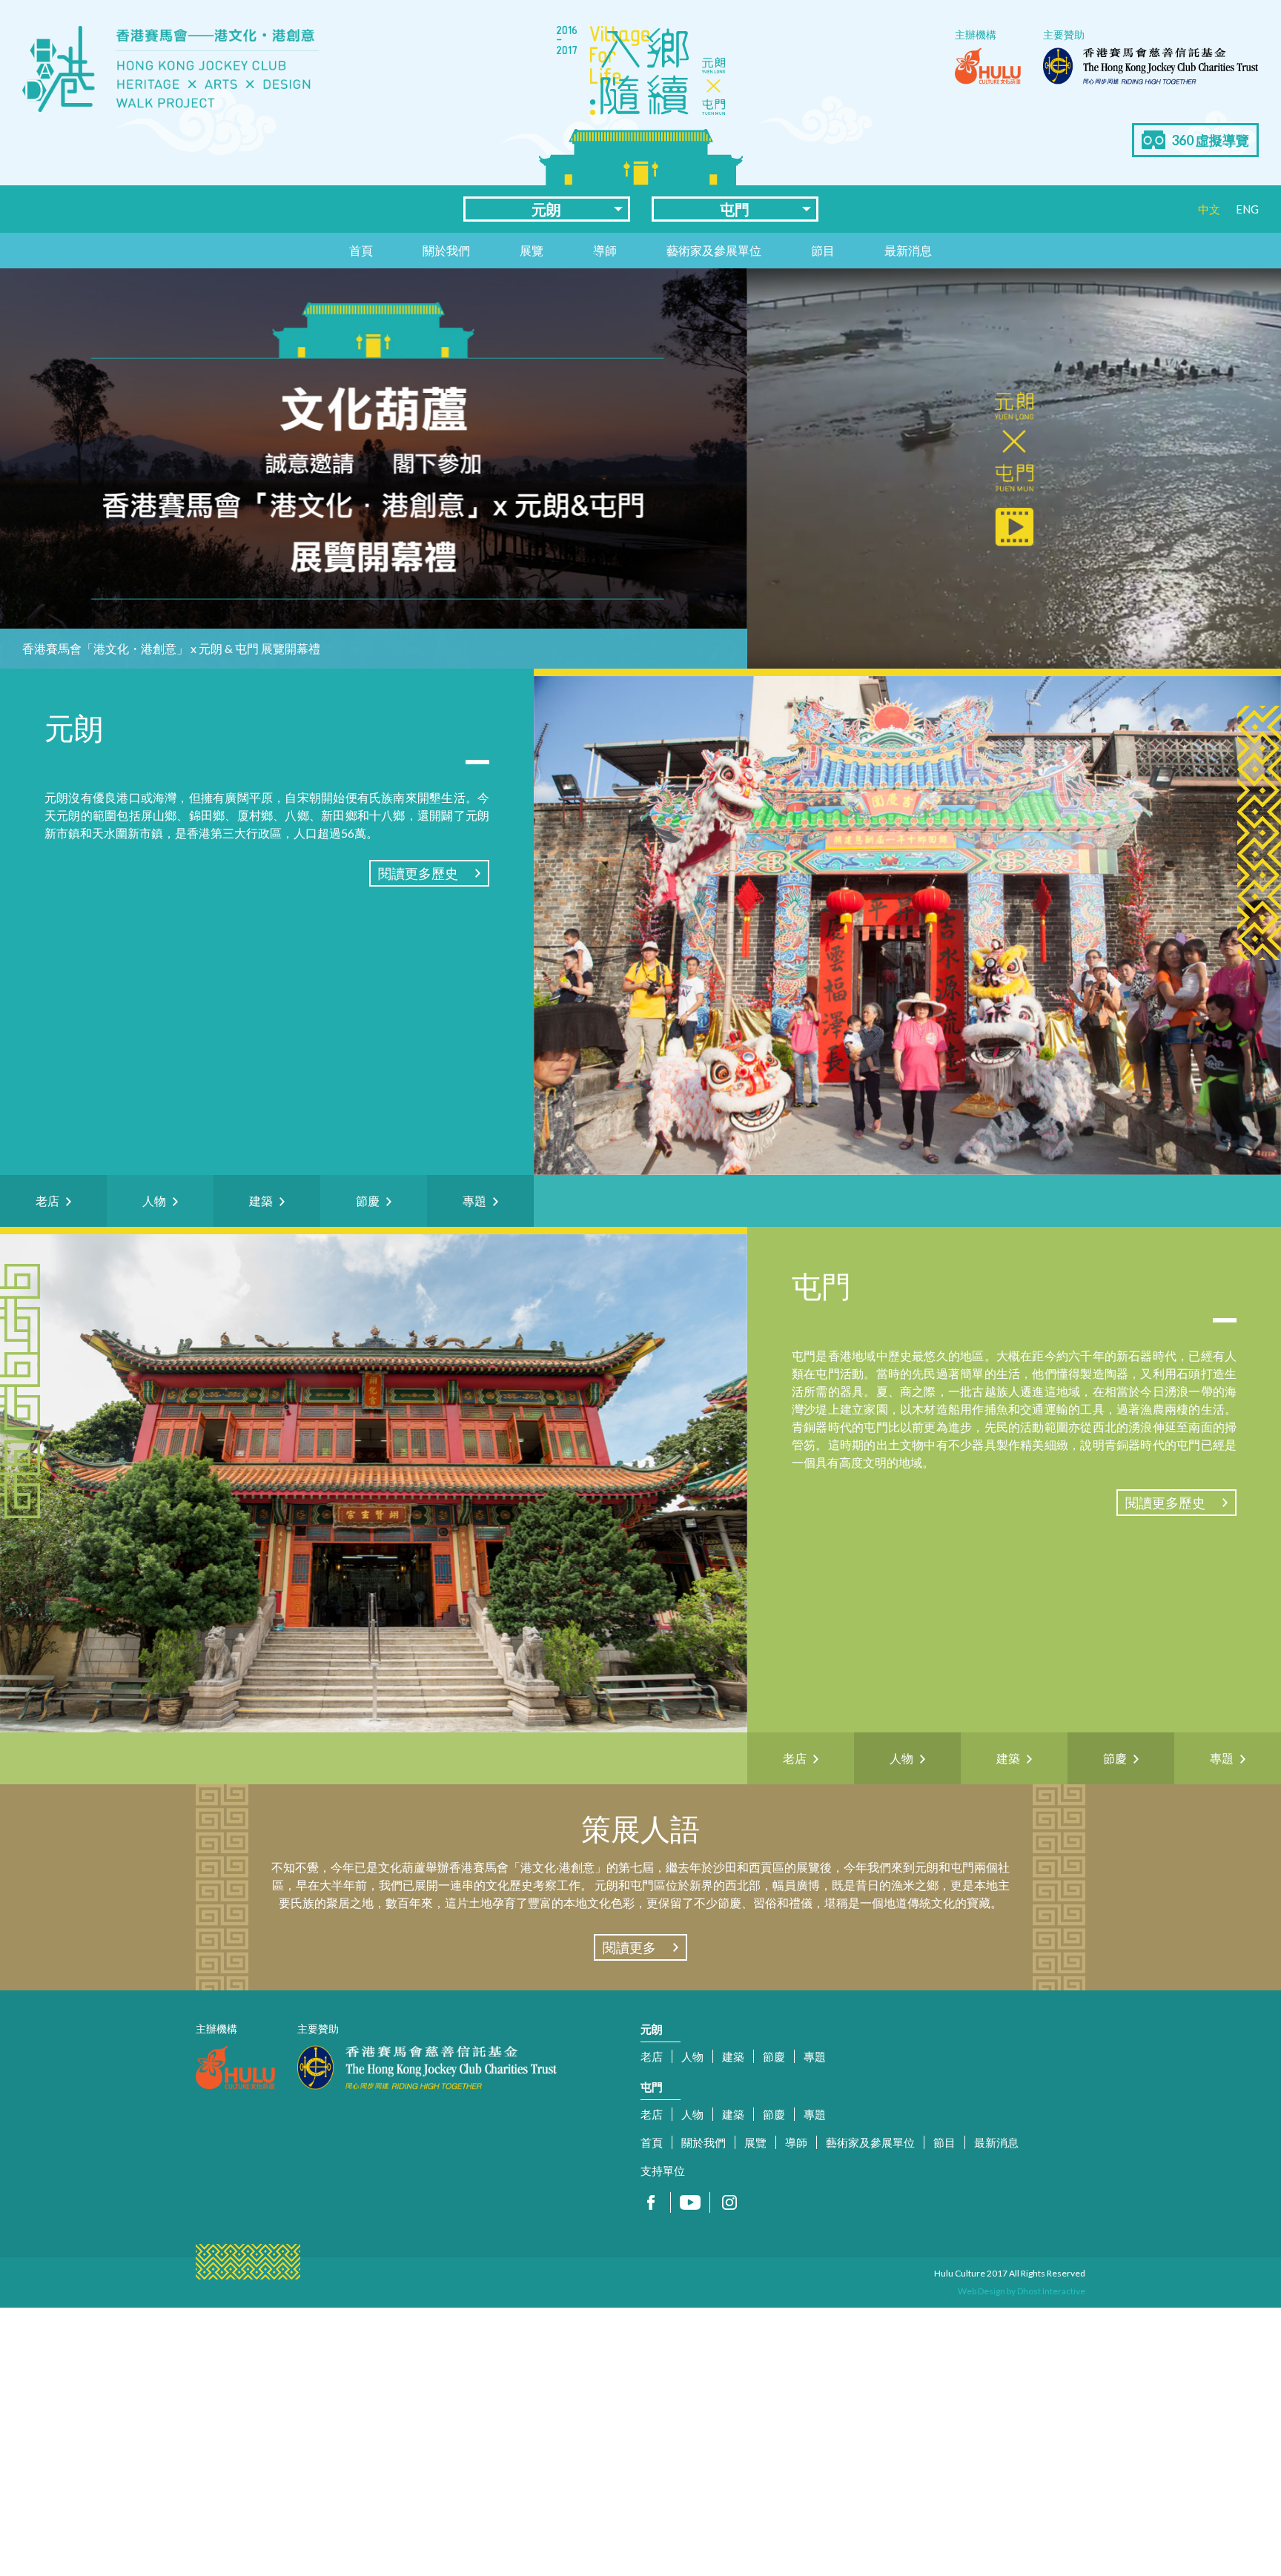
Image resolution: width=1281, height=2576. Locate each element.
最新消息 (908, 250)
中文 (1209, 209)
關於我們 (446, 250)
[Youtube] (690, 2202)
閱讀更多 (629, 1947)
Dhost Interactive (1051, 2291)
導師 (605, 250)
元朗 (546, 209)
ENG (1247, 209)
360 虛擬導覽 (1210, 140)
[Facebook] (651, 2202)
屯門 (735, 209)
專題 (815, 2056)
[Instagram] (729, 2202)
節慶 (774, 2056)
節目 (823, 250)
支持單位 (663, 2171)
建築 (733, 2056)
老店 (652, 2056)
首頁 (361, 250)
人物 (692, 2056)
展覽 (532, 250)
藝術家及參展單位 (714, 250)
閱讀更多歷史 (418, 873)
